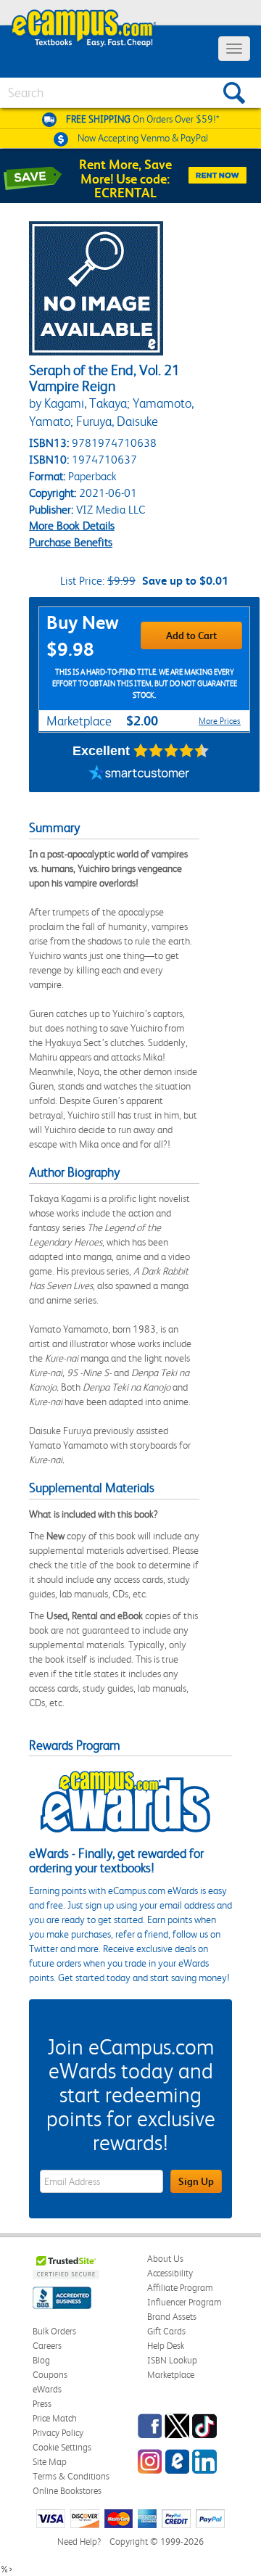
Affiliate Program (180, 2288)
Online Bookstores (67, 2491)
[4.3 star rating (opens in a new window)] (171, 751)
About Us (165, 2259)
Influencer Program (185, 2302)
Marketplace (171, 2375)
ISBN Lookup (172, 2360)
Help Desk (166, 2346)
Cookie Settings (62, 2447)
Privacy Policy (58, 2433)
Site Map (50, 2462)
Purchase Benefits (71, 542)
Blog (41, 2360)
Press (42, 2404)
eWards (47, 2389)
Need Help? (79, 2542)
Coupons (50, 2375)
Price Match (55, 2418)
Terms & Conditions (71, 2476)
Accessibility (170, 2273)
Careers (47, 2346)
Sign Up (196, 2181)
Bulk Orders (54, 2331)
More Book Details (72, 526)
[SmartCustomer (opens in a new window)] (139, 774)
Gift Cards (166, 2331)
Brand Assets (172, 2317)
